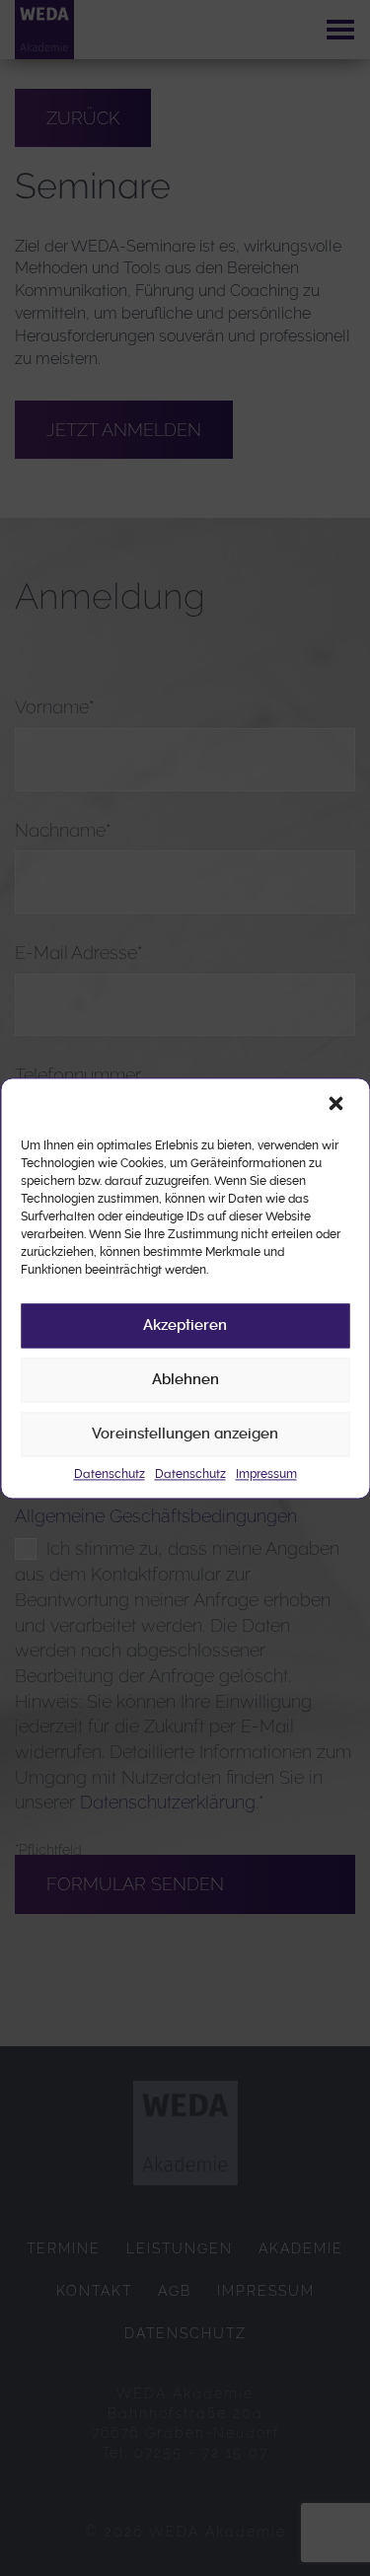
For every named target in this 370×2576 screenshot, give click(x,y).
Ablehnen (185, 1379)
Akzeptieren (185, 1325)
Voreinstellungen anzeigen (185, 1434)
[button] (337, 1105)
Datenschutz (110, 1474)
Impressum (266, 1474)
